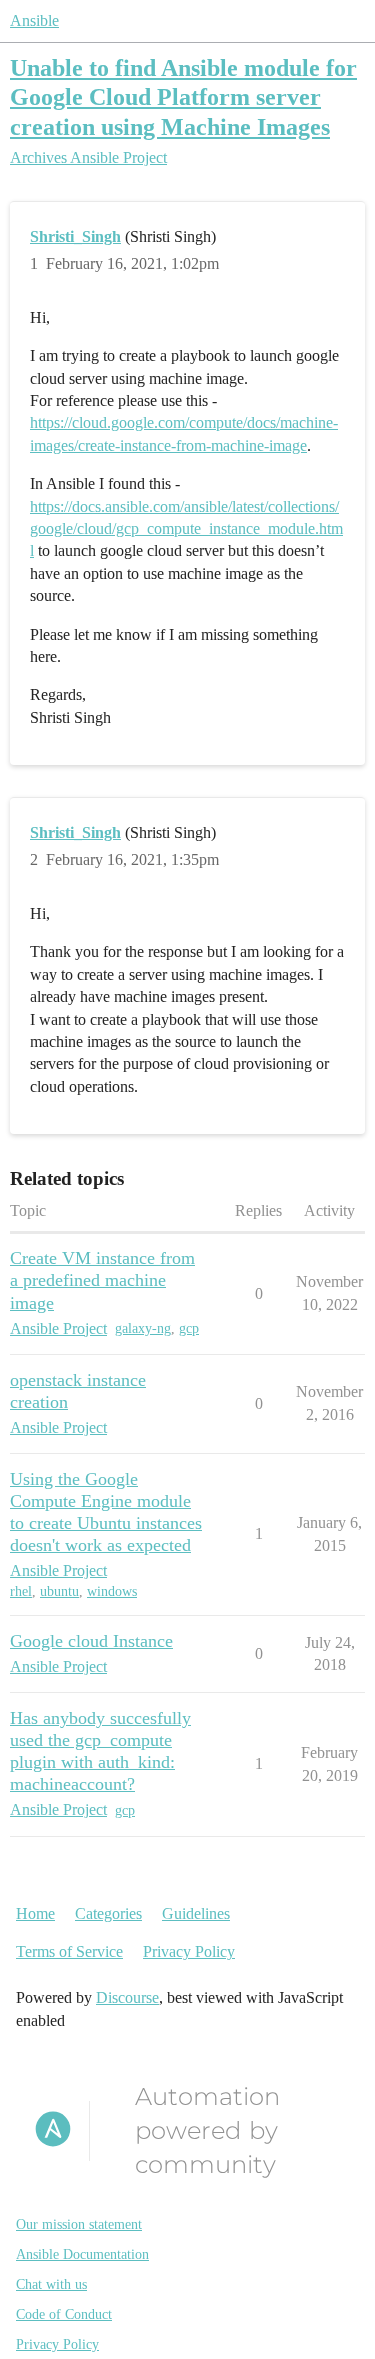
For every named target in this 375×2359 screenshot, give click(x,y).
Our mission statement (79, 2224)
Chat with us (51, 2284)
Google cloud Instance (91, 1641)
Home (35, 1913)
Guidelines (196, 1913)
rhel (21, 1591)
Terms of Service (69, 1951)
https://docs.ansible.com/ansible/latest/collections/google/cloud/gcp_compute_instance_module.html (186, 529)
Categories (108, 1913)
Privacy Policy (189, 1951)
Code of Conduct (64, 2314)
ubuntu (59, 1591)
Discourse (127, 1997)
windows (112, 1591)
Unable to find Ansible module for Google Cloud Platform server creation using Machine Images (183, 96)
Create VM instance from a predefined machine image (102, 1280)
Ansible (34, 20)
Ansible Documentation (82, 2254)
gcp (189, 1328)
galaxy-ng (143, 1328)
